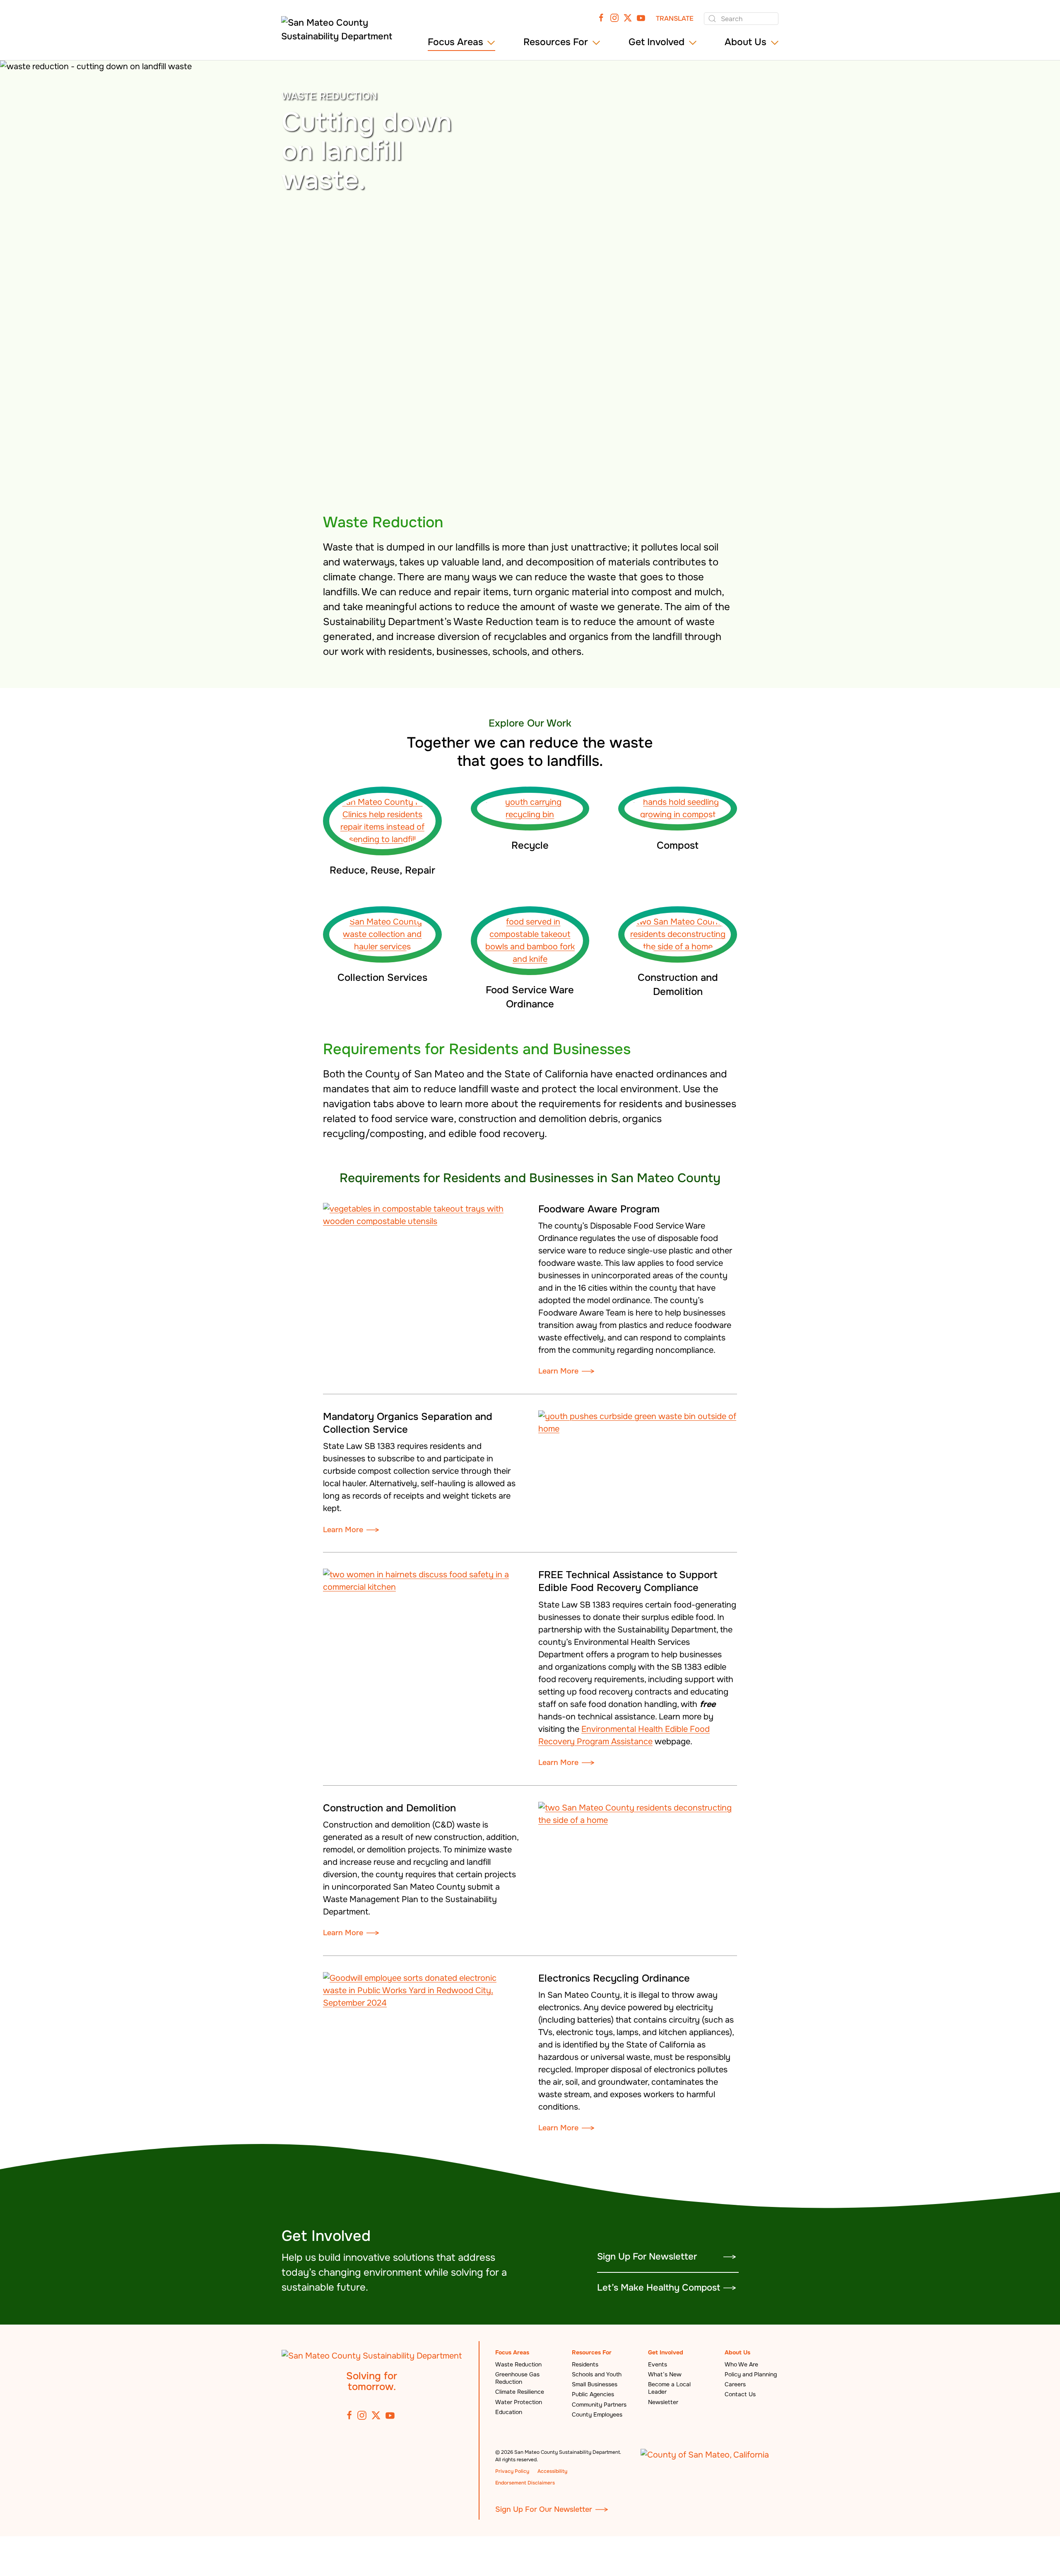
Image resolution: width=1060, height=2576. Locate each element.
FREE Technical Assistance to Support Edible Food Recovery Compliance (628, 1581)
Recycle (530, 845)
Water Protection (519, 2402)
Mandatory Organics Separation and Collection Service (408, 1423)
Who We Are (741, 2364)
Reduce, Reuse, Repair (382, 870)
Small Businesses (595, 2384)
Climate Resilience (520, 2392)
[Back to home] (340, 33)
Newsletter (663, 2402)
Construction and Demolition (389, 1808)
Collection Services (382, 978)
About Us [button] (746, 42)
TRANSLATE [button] (675, 18)
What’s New (665, 2374)
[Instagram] (614, 17)
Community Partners (599, 2405)
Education (509, 2412)
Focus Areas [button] (455, 42)
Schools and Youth (597, 2374)
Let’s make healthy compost (659, 2288)
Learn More (558, 1371)
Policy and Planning (751, 2374)
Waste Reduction (518, 2364)
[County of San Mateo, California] (705, 2454)
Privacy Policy (512, 2471)
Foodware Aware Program (599, 1209)
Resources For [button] (556, 42)
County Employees (597, 2414)
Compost (678, 845)
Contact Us (740, 2394)
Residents (585, 2364)
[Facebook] (601, 17)
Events (658, 2364)
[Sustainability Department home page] (372, 2355)
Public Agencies (593, 2394)
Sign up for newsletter (647, 2257)
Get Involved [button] (656, 42)
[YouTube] (641, 17)
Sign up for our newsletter (544, 2509)
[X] (628, 17)
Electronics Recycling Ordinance (614, 1978)
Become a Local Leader (669, 2388)
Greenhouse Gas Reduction (517, 2378)
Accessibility (552, 2471)
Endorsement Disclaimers (525, 2483)
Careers (735, 2384)
